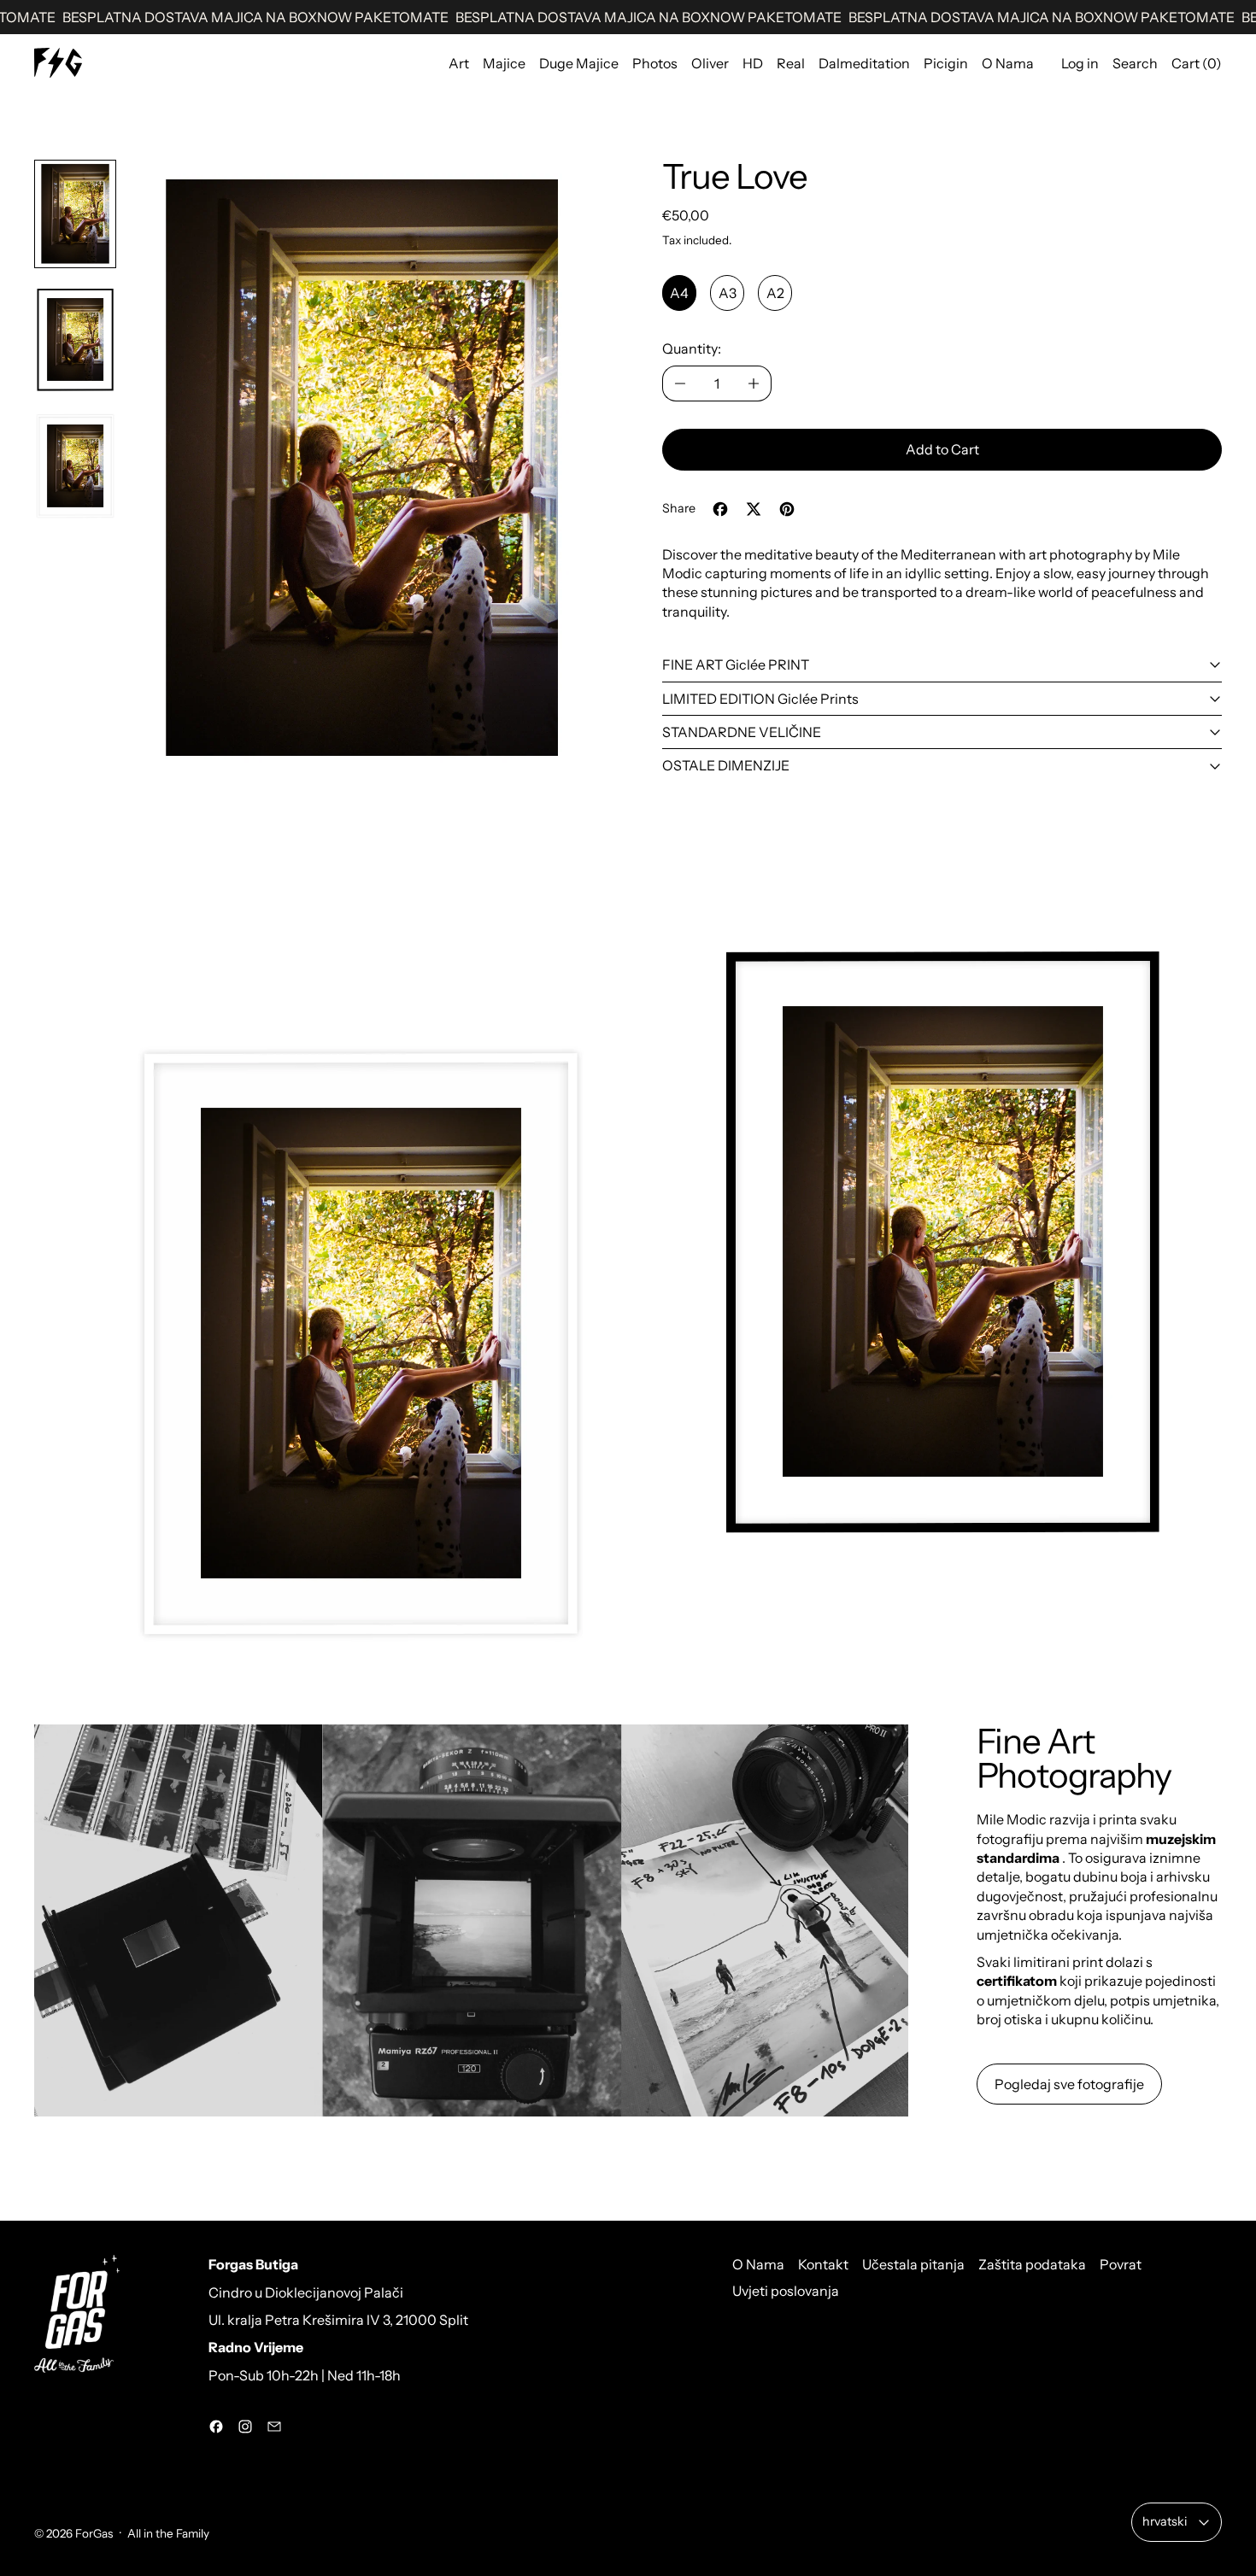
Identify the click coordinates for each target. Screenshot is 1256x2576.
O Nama (1008, 63)
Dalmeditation (864, 63)
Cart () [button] (1197, 63)
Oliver (710, 63)
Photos (655, 63)
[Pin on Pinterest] (787, 509)
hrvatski (1165, 2521)
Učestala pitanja (913, 2264)
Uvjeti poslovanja (786, 2291)
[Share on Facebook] (720, 509)
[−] (680, 383)
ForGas (94, 2533)
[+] (754, 383)
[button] (75, 214)
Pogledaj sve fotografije (1069, 2084)
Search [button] (1135, 63)
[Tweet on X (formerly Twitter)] (754, 509)
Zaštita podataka (1032, 2264)
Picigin (946, 63)
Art (459, 63)
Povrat (1121, 2264)
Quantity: (692, 348)
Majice (504, 63)
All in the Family (168, 2533)
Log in (1080, 63)
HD (753, 63)
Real (791, 63)
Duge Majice (579, 63)
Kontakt (823, 2264)
